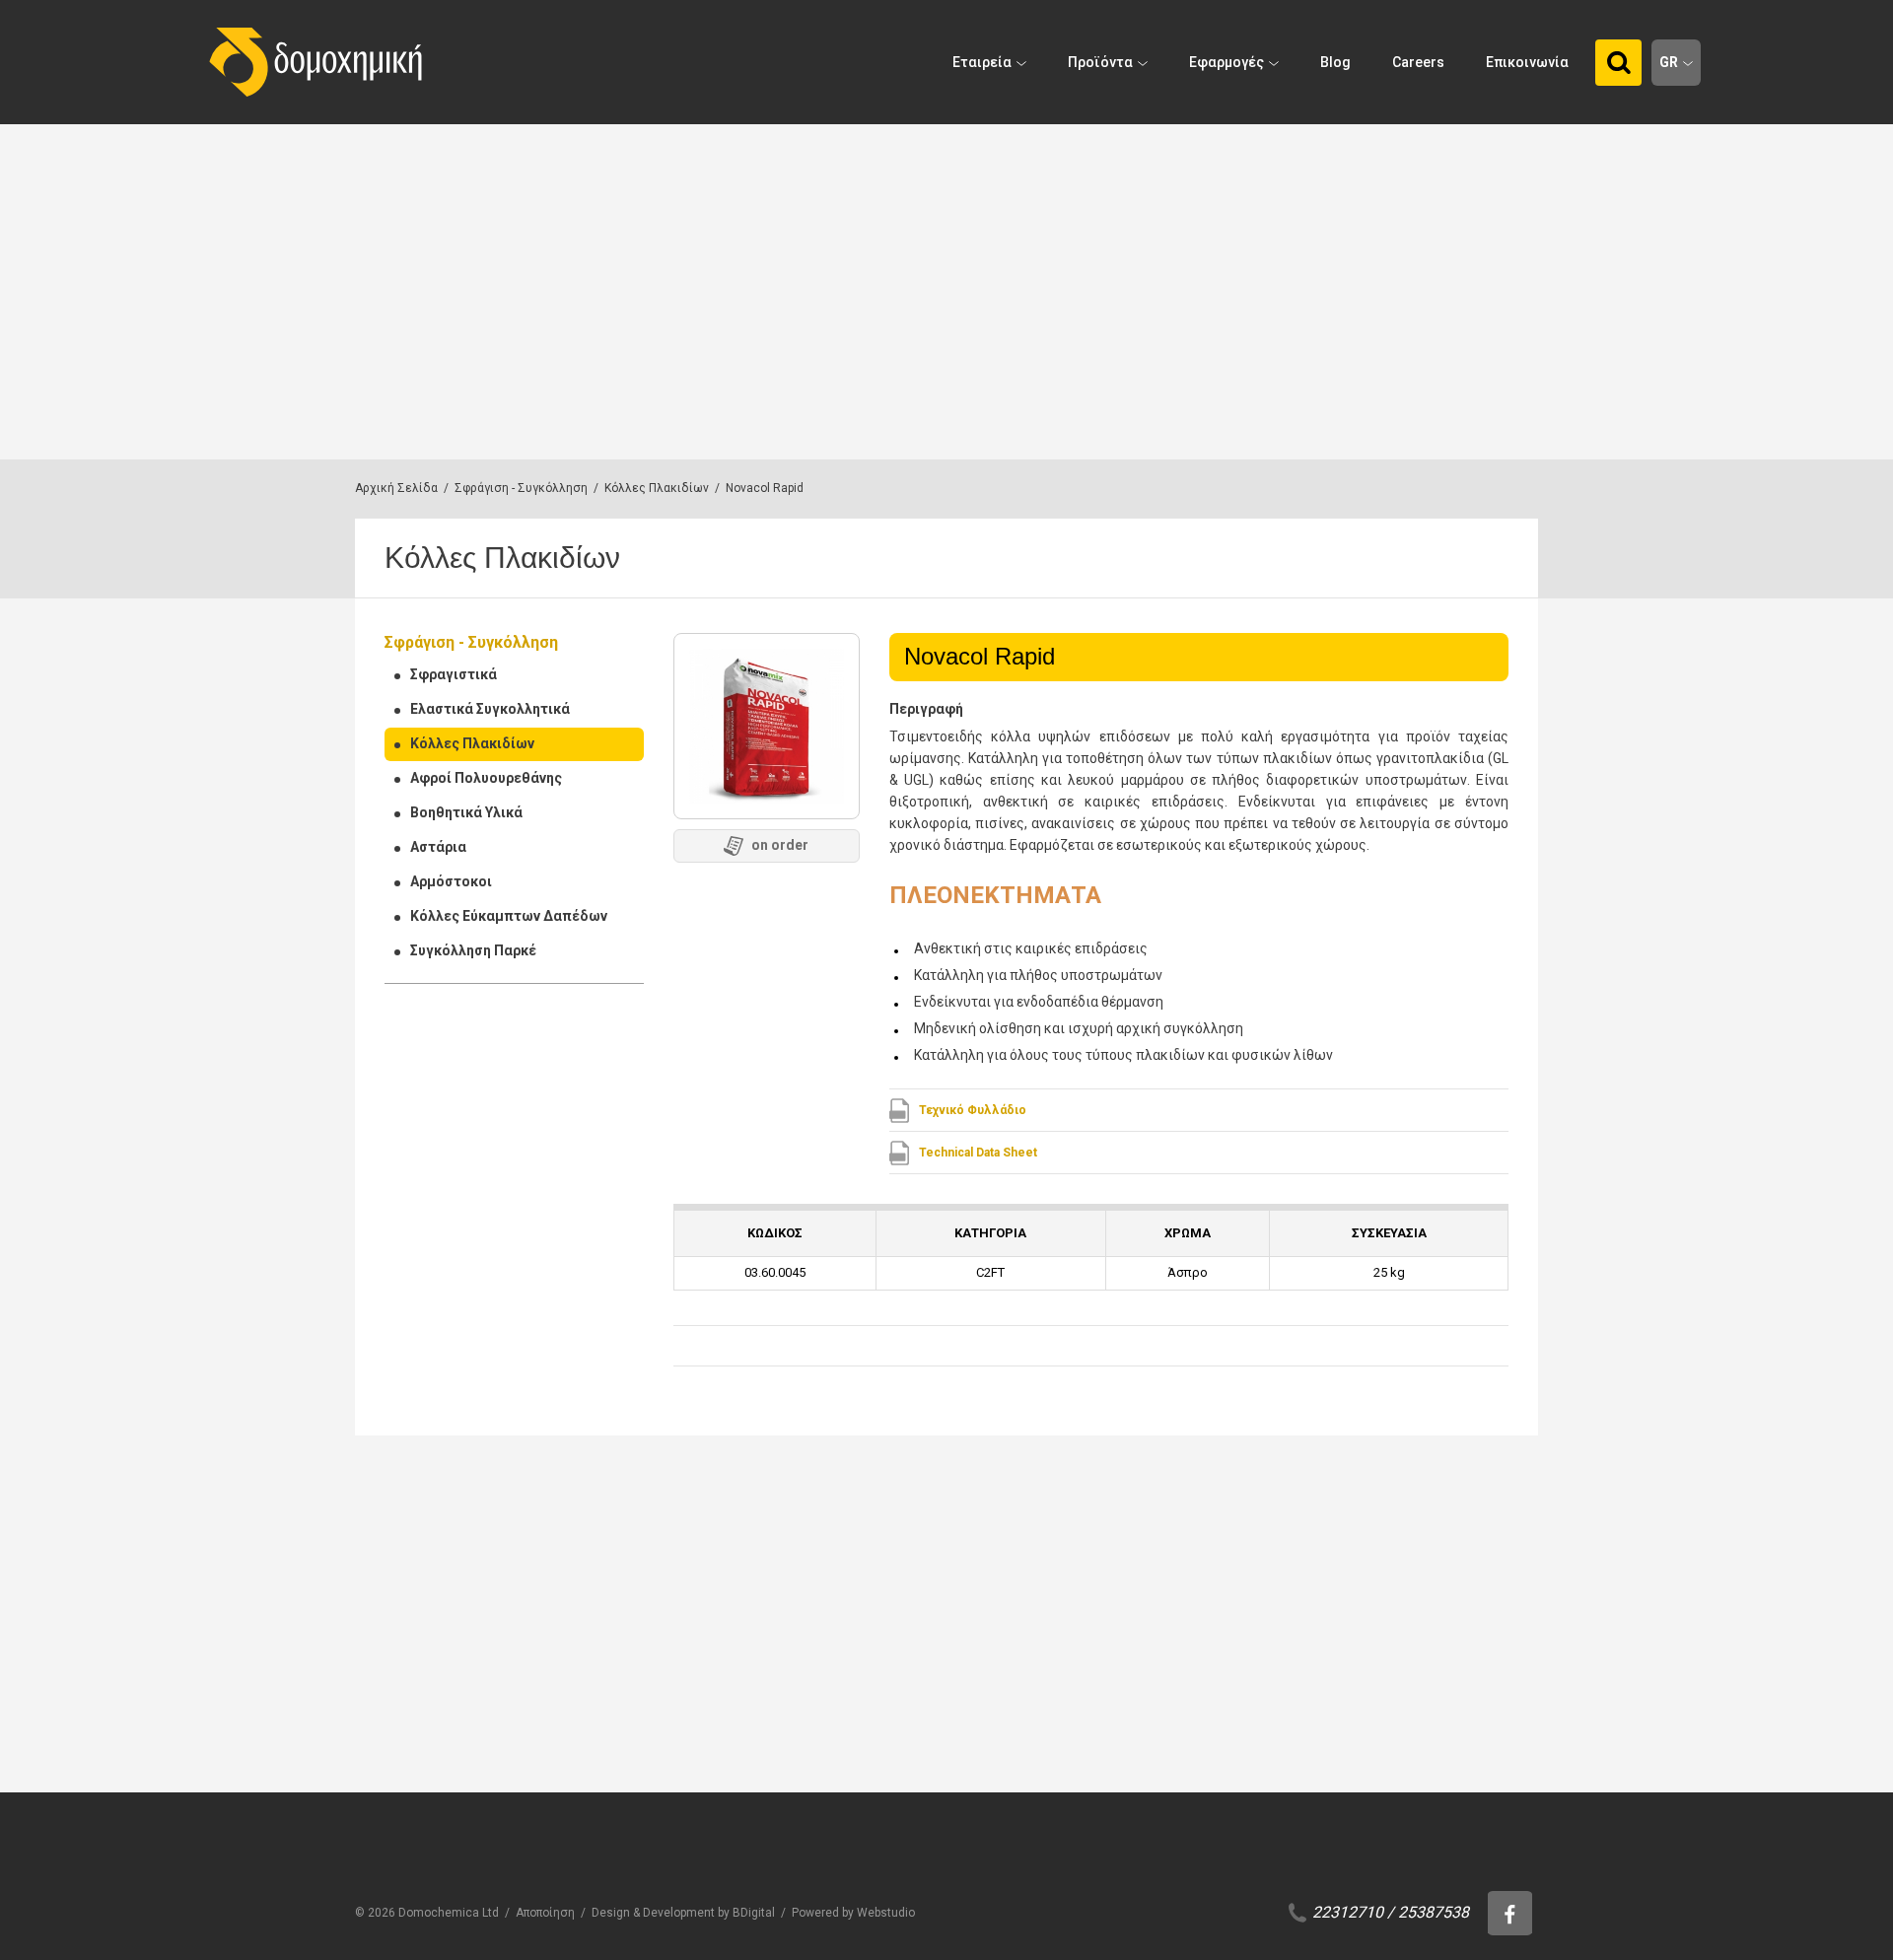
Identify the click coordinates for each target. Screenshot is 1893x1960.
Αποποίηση (545, 1913)
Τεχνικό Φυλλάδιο (973, 1110)
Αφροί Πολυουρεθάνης (486, 778)
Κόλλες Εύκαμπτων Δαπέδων (509, 916)
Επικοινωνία (1527, 62)
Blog (1335, 62)
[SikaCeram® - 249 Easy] (740, 1633)
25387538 (1434, 1912)
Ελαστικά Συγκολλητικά (490, 709)
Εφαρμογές (1227, 62)
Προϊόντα (1100, 62)
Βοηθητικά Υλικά (466, 812)
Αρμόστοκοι (451, 881)
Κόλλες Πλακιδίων (657, 488)
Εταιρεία (982, 62)
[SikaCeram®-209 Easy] (947, 1633)
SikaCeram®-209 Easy (941, 1771)
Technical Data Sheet (978, 1153)
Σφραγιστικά (454, 674)
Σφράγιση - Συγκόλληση (521, 488)
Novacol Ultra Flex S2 (524, 1771)
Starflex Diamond (1336, 1771)
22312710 (1348, 1912)
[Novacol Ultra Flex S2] (533, 1633)
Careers (1418, 62)
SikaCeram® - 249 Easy (738, 1771)
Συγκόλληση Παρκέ (473, 950)
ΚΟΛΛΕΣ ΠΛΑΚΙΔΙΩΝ (503, 1744)
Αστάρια (438, 847)
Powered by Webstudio (853, 1913)
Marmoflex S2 (1116, 1771)
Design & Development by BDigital (683, 1913)
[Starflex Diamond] (1362, 1633)
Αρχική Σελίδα (396, 488)
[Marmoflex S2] (1155, 1633)
